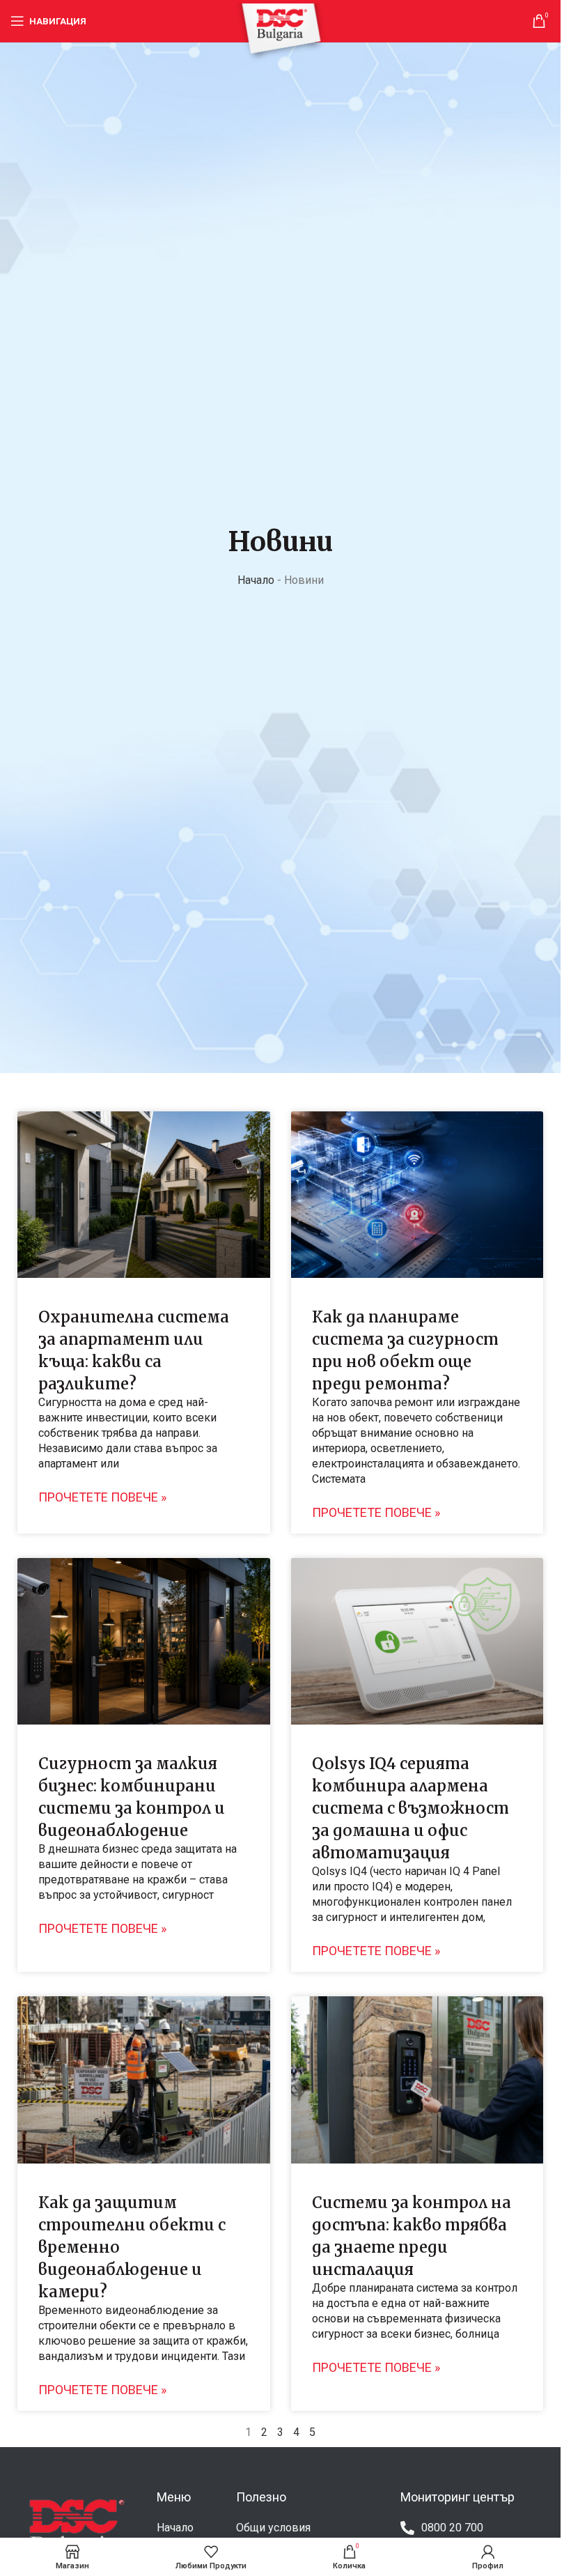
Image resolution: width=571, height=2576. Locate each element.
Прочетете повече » (102, 1497)
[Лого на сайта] (281, 32)
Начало (256, 580)
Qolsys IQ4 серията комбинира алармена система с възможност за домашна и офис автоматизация (410, 1808)
